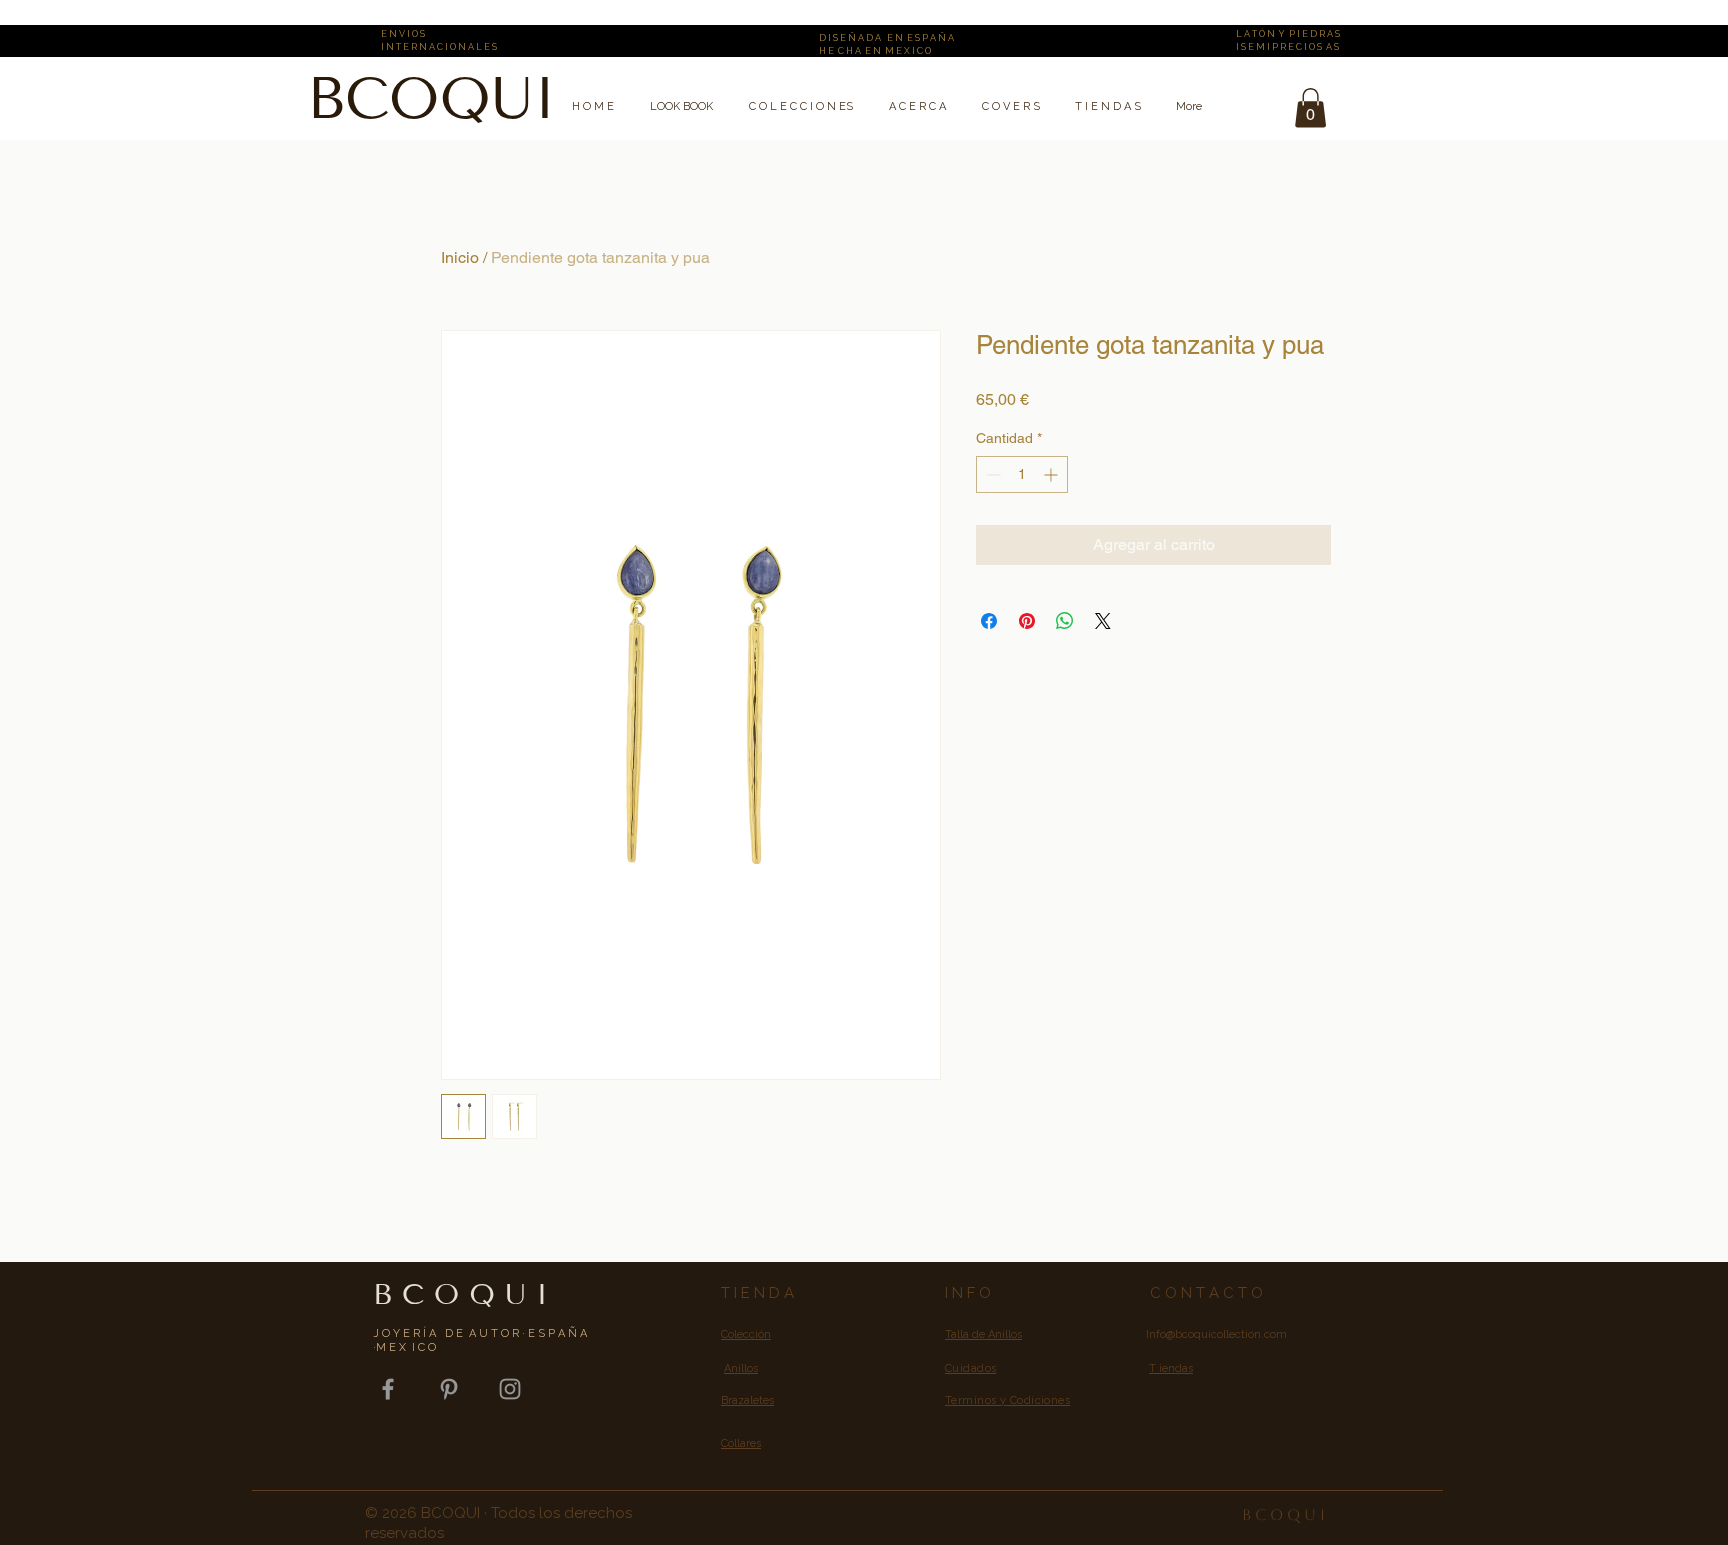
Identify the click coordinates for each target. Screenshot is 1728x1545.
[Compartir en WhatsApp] (1065, 621)
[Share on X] (1103, 621)
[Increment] (1052, 474)
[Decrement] (991, 474)
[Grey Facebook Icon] (388, 1389)
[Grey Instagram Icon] (510, 1389)
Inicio (460, 257)
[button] (1310, 107)
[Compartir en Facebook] (989, 621)
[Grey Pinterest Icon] (449, 1389)
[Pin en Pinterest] (1027, 621)
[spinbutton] (1022, 474)
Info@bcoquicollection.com (1216, 1334)
